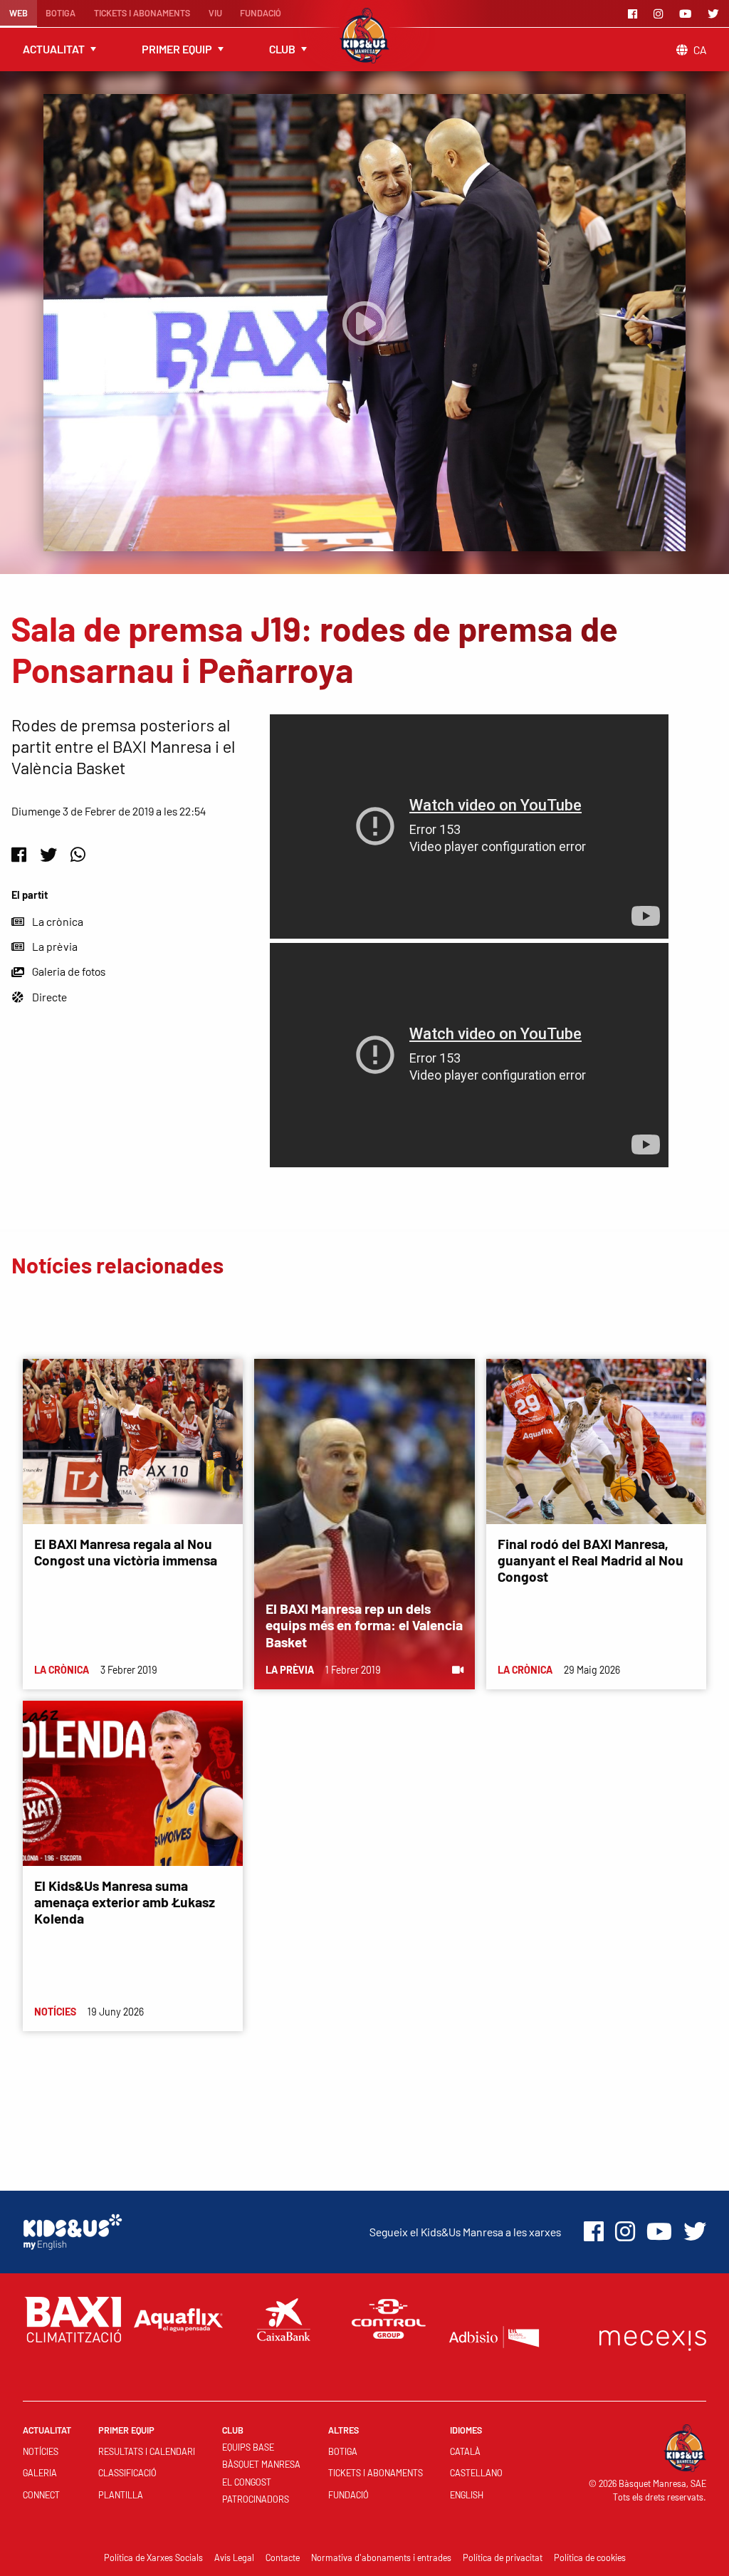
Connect (41, 2495)
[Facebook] (635, 14)
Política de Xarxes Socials (153, 2557)
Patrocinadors (256, 2499)
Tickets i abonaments (142, 13)
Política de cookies (590, 2557)
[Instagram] (661, 14)
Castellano (476, 2473)
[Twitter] (715, 14)
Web (19, 13)
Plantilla (121, 2495)
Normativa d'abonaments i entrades (381, 2557)
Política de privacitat (503, 2557)
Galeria (40, 2473)
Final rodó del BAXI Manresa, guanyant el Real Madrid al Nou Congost (591, 1560)
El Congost (247, 2482)
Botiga (61, 13)
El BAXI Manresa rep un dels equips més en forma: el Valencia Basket (364, 1625)
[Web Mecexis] (653, 2337)
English (467, 2495)
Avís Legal (234, 2557)
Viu (215, 13)
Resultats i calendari (147, 2451)
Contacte (283, 2557)
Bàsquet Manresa (261, 2464)
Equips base (248, 2447)
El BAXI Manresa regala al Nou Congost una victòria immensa (126, 1552)
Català (465, 2451)
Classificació (127, 2473)
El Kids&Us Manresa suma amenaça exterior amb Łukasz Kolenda (125, 1902)
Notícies (41, 2451)
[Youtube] (688, 14)
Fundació (261, 13)
